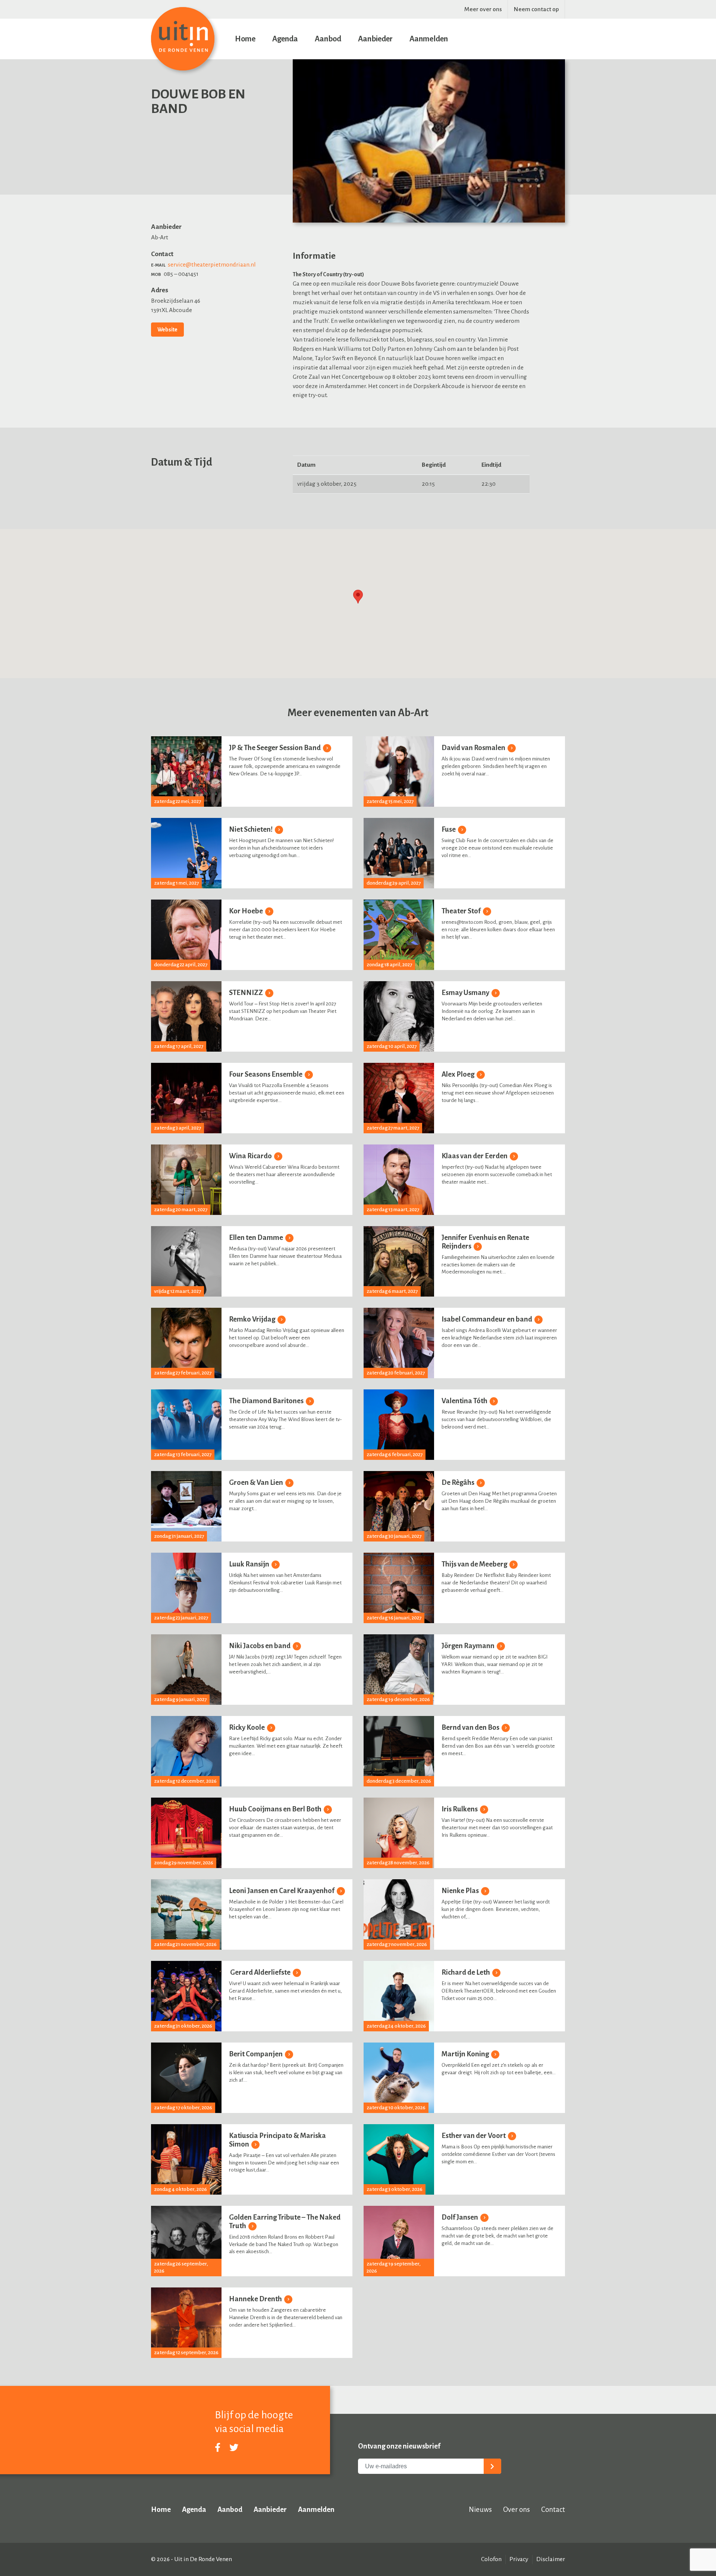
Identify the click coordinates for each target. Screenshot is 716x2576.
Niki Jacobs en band (260, 1646)
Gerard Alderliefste (260, 1972)
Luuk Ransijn (250, 1564)
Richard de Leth (466, 1972)
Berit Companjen (256, 2054)
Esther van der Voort (474, 2136)
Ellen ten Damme (257, 1237)
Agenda (285, 39)
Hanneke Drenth (256, 2299)
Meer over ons (483, 9)
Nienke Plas (461, 1891)
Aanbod (328, 39)
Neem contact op (536, 9)
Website (167, 330)
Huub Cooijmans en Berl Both (276, 1809)
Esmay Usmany (466, 993)
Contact (553, 2509)
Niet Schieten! (251, 829)
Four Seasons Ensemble (266, 1074)
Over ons (516, 2509)
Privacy (519, 2559)
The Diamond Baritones (267, 1401)
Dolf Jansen (460, 2217)
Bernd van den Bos (471, 1727)
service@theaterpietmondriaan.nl (212, 265)
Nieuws (480, 2509)
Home (245, 39)
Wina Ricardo (251, 1156)
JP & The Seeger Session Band (275, 748)
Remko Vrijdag (253, 1319)
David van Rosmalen (474, 748)
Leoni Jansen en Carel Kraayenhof (282, 1891)
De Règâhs (459, 1482)
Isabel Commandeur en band (487, 1319)
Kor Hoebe (246, 911)
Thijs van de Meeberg (475, 1564)
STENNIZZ (246, 993)
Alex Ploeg (459, 1074)
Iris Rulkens (460, 1809)
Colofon (491, 2559)
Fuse (449, 829)
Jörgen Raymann (469, 1646)
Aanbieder (375, 39)
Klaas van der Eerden (475, 1156)
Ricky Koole (247, 1727)
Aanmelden (429, 39)
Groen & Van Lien (257, 1482)
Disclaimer (551, 2559)
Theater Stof (462, 911)
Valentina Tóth (465, 1401)
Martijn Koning (466, 2054)
